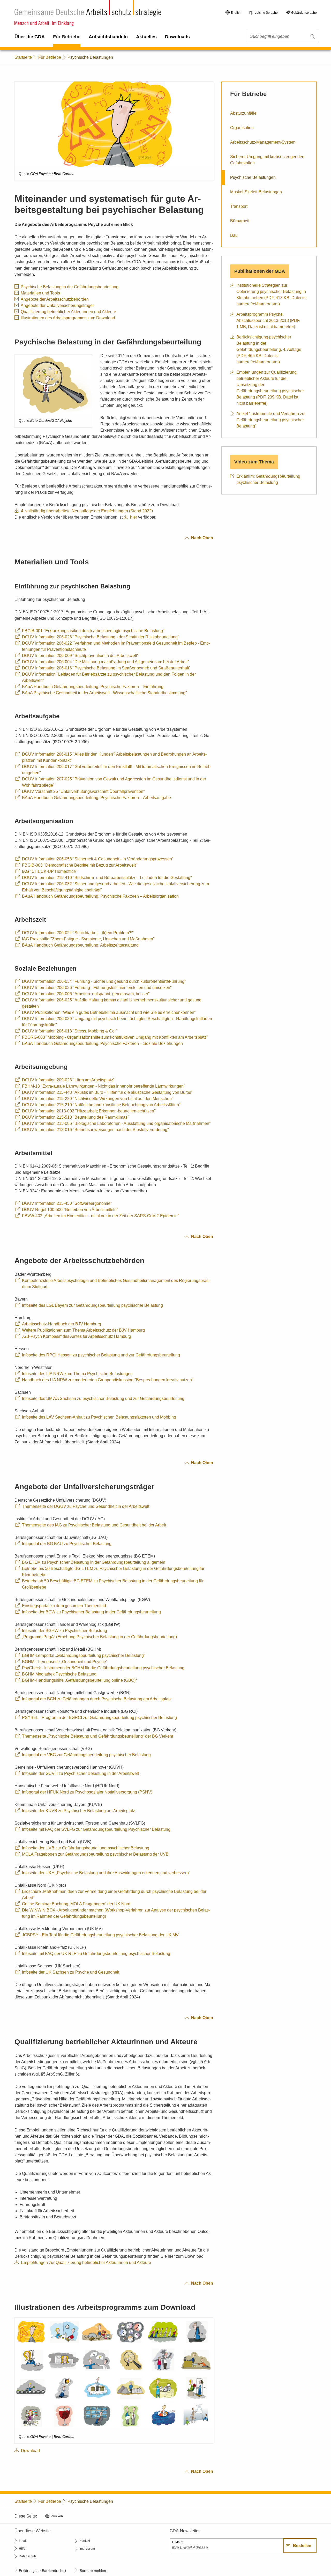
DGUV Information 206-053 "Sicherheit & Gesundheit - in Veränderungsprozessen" (98, 859)
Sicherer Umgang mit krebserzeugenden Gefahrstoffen (267, 160)
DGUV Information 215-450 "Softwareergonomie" (67, 1203)
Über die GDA (30, 37)
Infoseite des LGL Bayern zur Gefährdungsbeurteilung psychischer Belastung (92, 1305)
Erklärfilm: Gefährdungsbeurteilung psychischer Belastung (268, 479)
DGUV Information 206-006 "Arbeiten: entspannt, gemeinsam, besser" (86, 994)
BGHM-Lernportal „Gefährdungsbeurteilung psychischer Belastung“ (84, 1655)
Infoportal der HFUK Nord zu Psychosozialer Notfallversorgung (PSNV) (87, 1792)
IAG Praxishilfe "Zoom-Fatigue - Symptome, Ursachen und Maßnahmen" (88, 939)
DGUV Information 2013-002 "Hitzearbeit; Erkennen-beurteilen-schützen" (89, 1111)
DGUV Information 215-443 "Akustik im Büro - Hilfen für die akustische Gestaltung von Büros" (107, 1092)
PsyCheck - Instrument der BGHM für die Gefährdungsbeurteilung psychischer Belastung (103, 1668)
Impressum (87, 2549)
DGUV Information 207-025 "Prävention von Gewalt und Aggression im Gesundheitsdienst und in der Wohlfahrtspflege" (114, 782)
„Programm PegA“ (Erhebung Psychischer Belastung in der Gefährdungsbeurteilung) (99, 1637)
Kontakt (85, 2541)
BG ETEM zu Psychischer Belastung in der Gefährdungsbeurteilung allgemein (94, 1562)
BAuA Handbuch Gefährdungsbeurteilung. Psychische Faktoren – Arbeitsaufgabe (96, 798)
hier (134, 517)
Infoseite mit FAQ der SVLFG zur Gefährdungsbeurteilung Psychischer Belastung (96, 1829)
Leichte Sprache (266, 13)
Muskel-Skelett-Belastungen (256, 192)
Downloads (177, 37)
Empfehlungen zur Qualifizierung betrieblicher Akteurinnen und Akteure (86, 2263)
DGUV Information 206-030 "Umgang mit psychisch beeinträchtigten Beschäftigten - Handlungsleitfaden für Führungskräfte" (117, 1022)
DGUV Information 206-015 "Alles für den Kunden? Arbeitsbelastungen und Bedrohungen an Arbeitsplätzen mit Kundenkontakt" (114, 757)
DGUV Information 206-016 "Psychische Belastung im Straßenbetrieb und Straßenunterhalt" (106, 668)
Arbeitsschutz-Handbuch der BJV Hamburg (62, 1324)
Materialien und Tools (40, 293)
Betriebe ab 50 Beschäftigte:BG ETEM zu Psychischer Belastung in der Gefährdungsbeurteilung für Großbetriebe (113, 1584)
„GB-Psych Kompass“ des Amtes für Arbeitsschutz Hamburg (77, 1336)
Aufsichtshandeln (108, 37)
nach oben (202, 538)
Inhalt (23, 2541)
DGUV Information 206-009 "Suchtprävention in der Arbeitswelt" (80, 656)
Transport (239, 206)
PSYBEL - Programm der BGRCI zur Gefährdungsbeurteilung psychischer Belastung (99, 1718)
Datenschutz (28, 2556)
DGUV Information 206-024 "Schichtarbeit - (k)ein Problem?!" (78, 933)
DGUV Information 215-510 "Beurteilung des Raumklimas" (76, 1117)
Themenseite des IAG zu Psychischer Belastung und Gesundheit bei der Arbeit (94, 1525)
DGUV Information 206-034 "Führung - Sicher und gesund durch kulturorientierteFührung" (104, 981)
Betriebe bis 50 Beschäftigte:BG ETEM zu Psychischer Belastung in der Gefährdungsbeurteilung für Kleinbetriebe (113, 1572)
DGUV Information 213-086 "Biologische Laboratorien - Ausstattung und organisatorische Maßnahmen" (116, 1123)
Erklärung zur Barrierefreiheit (43, 2571)
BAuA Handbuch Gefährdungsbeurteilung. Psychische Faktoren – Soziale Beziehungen (102, 1043)
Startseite (23, 57)
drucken (57, 2516)
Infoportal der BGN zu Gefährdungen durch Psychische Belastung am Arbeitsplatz (97, 1699)
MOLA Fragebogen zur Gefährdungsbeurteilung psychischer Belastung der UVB (95, 1854)
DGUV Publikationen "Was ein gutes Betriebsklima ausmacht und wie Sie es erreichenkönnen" (109, 1012)
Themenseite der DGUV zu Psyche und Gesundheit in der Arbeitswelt (86, 1506)
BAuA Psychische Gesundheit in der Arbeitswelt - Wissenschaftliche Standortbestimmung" (104, 693)
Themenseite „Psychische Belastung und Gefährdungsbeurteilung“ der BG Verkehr (98, 1736)
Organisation (242, 128)
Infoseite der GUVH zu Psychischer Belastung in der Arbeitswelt (80, 1773)
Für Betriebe (67, 37)
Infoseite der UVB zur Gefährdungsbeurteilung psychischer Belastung (86, 1848)
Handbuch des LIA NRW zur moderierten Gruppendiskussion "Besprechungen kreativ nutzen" (108, 1380)
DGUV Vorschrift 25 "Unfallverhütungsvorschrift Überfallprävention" (83, 791)
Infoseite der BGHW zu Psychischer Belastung (65, 1631)
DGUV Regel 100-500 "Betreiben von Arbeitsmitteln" (70, 1210)
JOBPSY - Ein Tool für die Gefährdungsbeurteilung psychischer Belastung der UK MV (100, 1935)
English (236, 13)
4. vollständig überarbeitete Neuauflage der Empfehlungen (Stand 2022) (87, 511)
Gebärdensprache (304, 13)
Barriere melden (93, 2571)
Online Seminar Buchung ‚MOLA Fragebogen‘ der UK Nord (76, 1904)
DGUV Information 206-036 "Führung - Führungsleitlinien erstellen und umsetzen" (97, 988)
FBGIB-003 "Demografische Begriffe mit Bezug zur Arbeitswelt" (80, 865)
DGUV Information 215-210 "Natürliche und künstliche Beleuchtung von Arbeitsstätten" (101, 1105)
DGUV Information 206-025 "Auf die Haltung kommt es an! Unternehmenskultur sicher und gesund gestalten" (112, 1003)
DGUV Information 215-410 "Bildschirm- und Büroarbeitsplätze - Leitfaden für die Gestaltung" (107, 878)
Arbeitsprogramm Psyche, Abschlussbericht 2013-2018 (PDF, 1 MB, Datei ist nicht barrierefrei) (268, 320)
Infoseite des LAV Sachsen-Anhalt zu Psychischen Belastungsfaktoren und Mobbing (99, 1417)
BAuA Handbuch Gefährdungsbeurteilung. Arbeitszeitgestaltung (80, 945)
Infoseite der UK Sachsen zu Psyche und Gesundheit (71, 1972)
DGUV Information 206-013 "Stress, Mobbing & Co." (70, 1031)
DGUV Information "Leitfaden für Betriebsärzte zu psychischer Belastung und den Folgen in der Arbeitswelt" (109, 677)
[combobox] (282, 36)
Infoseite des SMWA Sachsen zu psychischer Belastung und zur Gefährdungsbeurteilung (103, 1398)
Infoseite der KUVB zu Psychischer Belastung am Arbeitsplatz (78, 1811)
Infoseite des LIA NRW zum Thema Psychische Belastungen (77, 1374)
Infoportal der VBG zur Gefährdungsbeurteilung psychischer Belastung (86, 1755)
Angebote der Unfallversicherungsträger (57, 305)
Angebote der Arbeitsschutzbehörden (55, 299)
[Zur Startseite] (88, 13)
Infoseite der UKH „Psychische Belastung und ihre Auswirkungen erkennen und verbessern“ (106, 1873)
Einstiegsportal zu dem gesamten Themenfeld (64, 1606)
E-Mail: (178, 2542)
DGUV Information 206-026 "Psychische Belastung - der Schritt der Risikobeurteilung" (101, 637)
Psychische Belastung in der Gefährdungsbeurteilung (70, 287)
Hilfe (22, 2549)
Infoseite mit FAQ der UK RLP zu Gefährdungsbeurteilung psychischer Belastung (96, 1954)
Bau (234, 235)
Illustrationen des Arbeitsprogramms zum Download (68, 318)
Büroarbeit (240, 221)
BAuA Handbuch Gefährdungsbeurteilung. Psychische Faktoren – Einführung (93, 687)
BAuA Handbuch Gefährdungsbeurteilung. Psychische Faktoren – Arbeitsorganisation (100, 896)
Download (30, 2451)
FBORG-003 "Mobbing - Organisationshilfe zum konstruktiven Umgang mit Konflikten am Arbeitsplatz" (115, 1037)
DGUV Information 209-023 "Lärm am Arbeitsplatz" (68, 1080)
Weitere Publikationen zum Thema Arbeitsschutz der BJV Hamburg (83, 1330)
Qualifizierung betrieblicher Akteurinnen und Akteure (68, 312)
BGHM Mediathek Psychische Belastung (59, 1674)
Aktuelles (146, 37)
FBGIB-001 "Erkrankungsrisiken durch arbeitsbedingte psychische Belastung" (93, 631)
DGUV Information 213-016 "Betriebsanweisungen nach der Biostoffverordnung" (95, 1130)
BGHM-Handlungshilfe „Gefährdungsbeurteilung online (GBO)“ (79, 1680)
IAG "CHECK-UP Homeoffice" (50, 871)
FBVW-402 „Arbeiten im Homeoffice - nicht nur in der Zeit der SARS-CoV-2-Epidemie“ (100, 1216)
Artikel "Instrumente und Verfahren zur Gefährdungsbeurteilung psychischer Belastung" (271, 420)
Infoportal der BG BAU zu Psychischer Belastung (67, 1544)
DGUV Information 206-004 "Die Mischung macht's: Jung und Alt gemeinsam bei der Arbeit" (106, 662)
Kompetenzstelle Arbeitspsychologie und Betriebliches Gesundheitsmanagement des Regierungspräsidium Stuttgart (116, 1284)
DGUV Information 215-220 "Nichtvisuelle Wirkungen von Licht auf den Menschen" (98, 1099)
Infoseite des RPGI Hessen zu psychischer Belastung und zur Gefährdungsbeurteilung (101, 1355)
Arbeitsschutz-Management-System (263, 142)
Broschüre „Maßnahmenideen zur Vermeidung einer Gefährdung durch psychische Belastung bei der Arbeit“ (114, 1895)
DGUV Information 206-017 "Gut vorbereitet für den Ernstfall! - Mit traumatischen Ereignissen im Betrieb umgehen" (116, 770)
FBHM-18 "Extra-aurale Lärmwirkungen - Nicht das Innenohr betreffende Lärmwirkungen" (104, 1086)
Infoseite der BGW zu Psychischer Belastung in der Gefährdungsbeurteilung (91, 1612)
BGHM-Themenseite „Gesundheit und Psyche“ (65, 1662)
